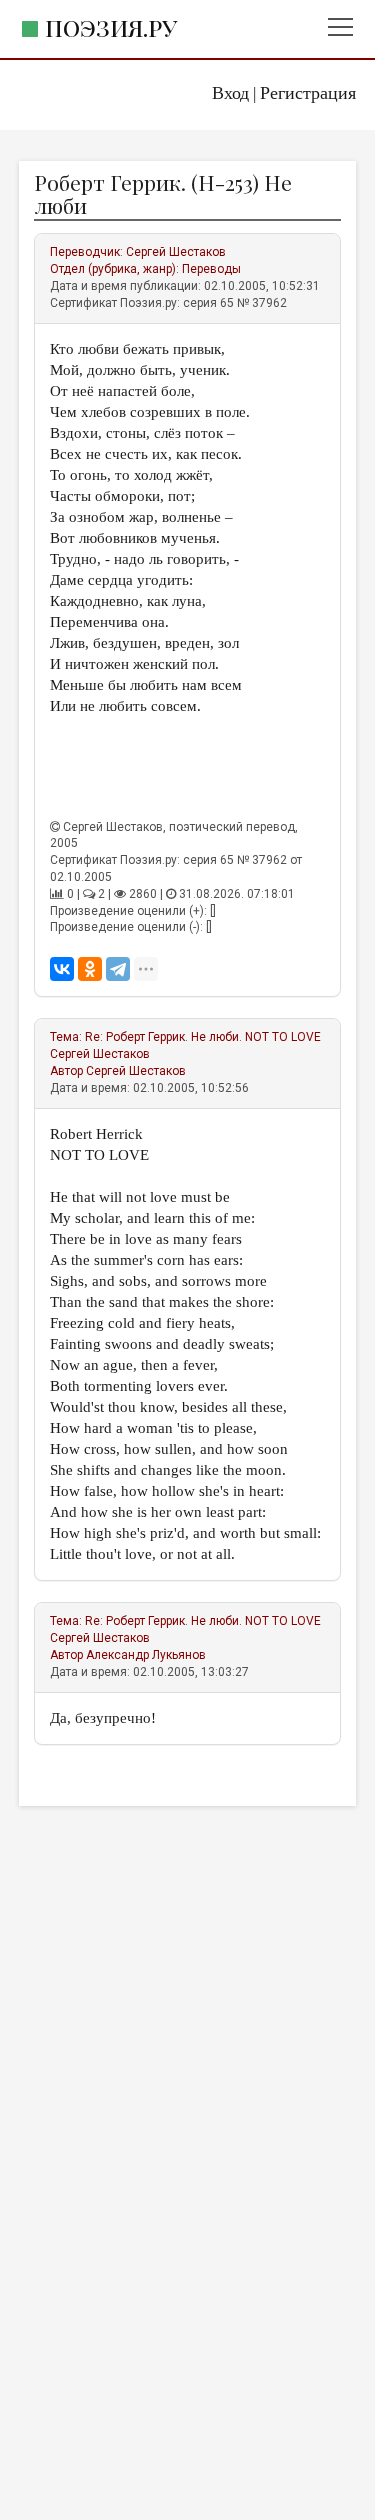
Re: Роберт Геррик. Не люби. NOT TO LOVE (203, 1037)
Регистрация (308, 93)
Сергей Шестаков (176, 252)
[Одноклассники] (90, 969)
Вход (230, 93)
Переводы (211, 269)
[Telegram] (118, 969)
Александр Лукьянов (146, 1655)
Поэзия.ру (111, 27)
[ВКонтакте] (62, 969)
